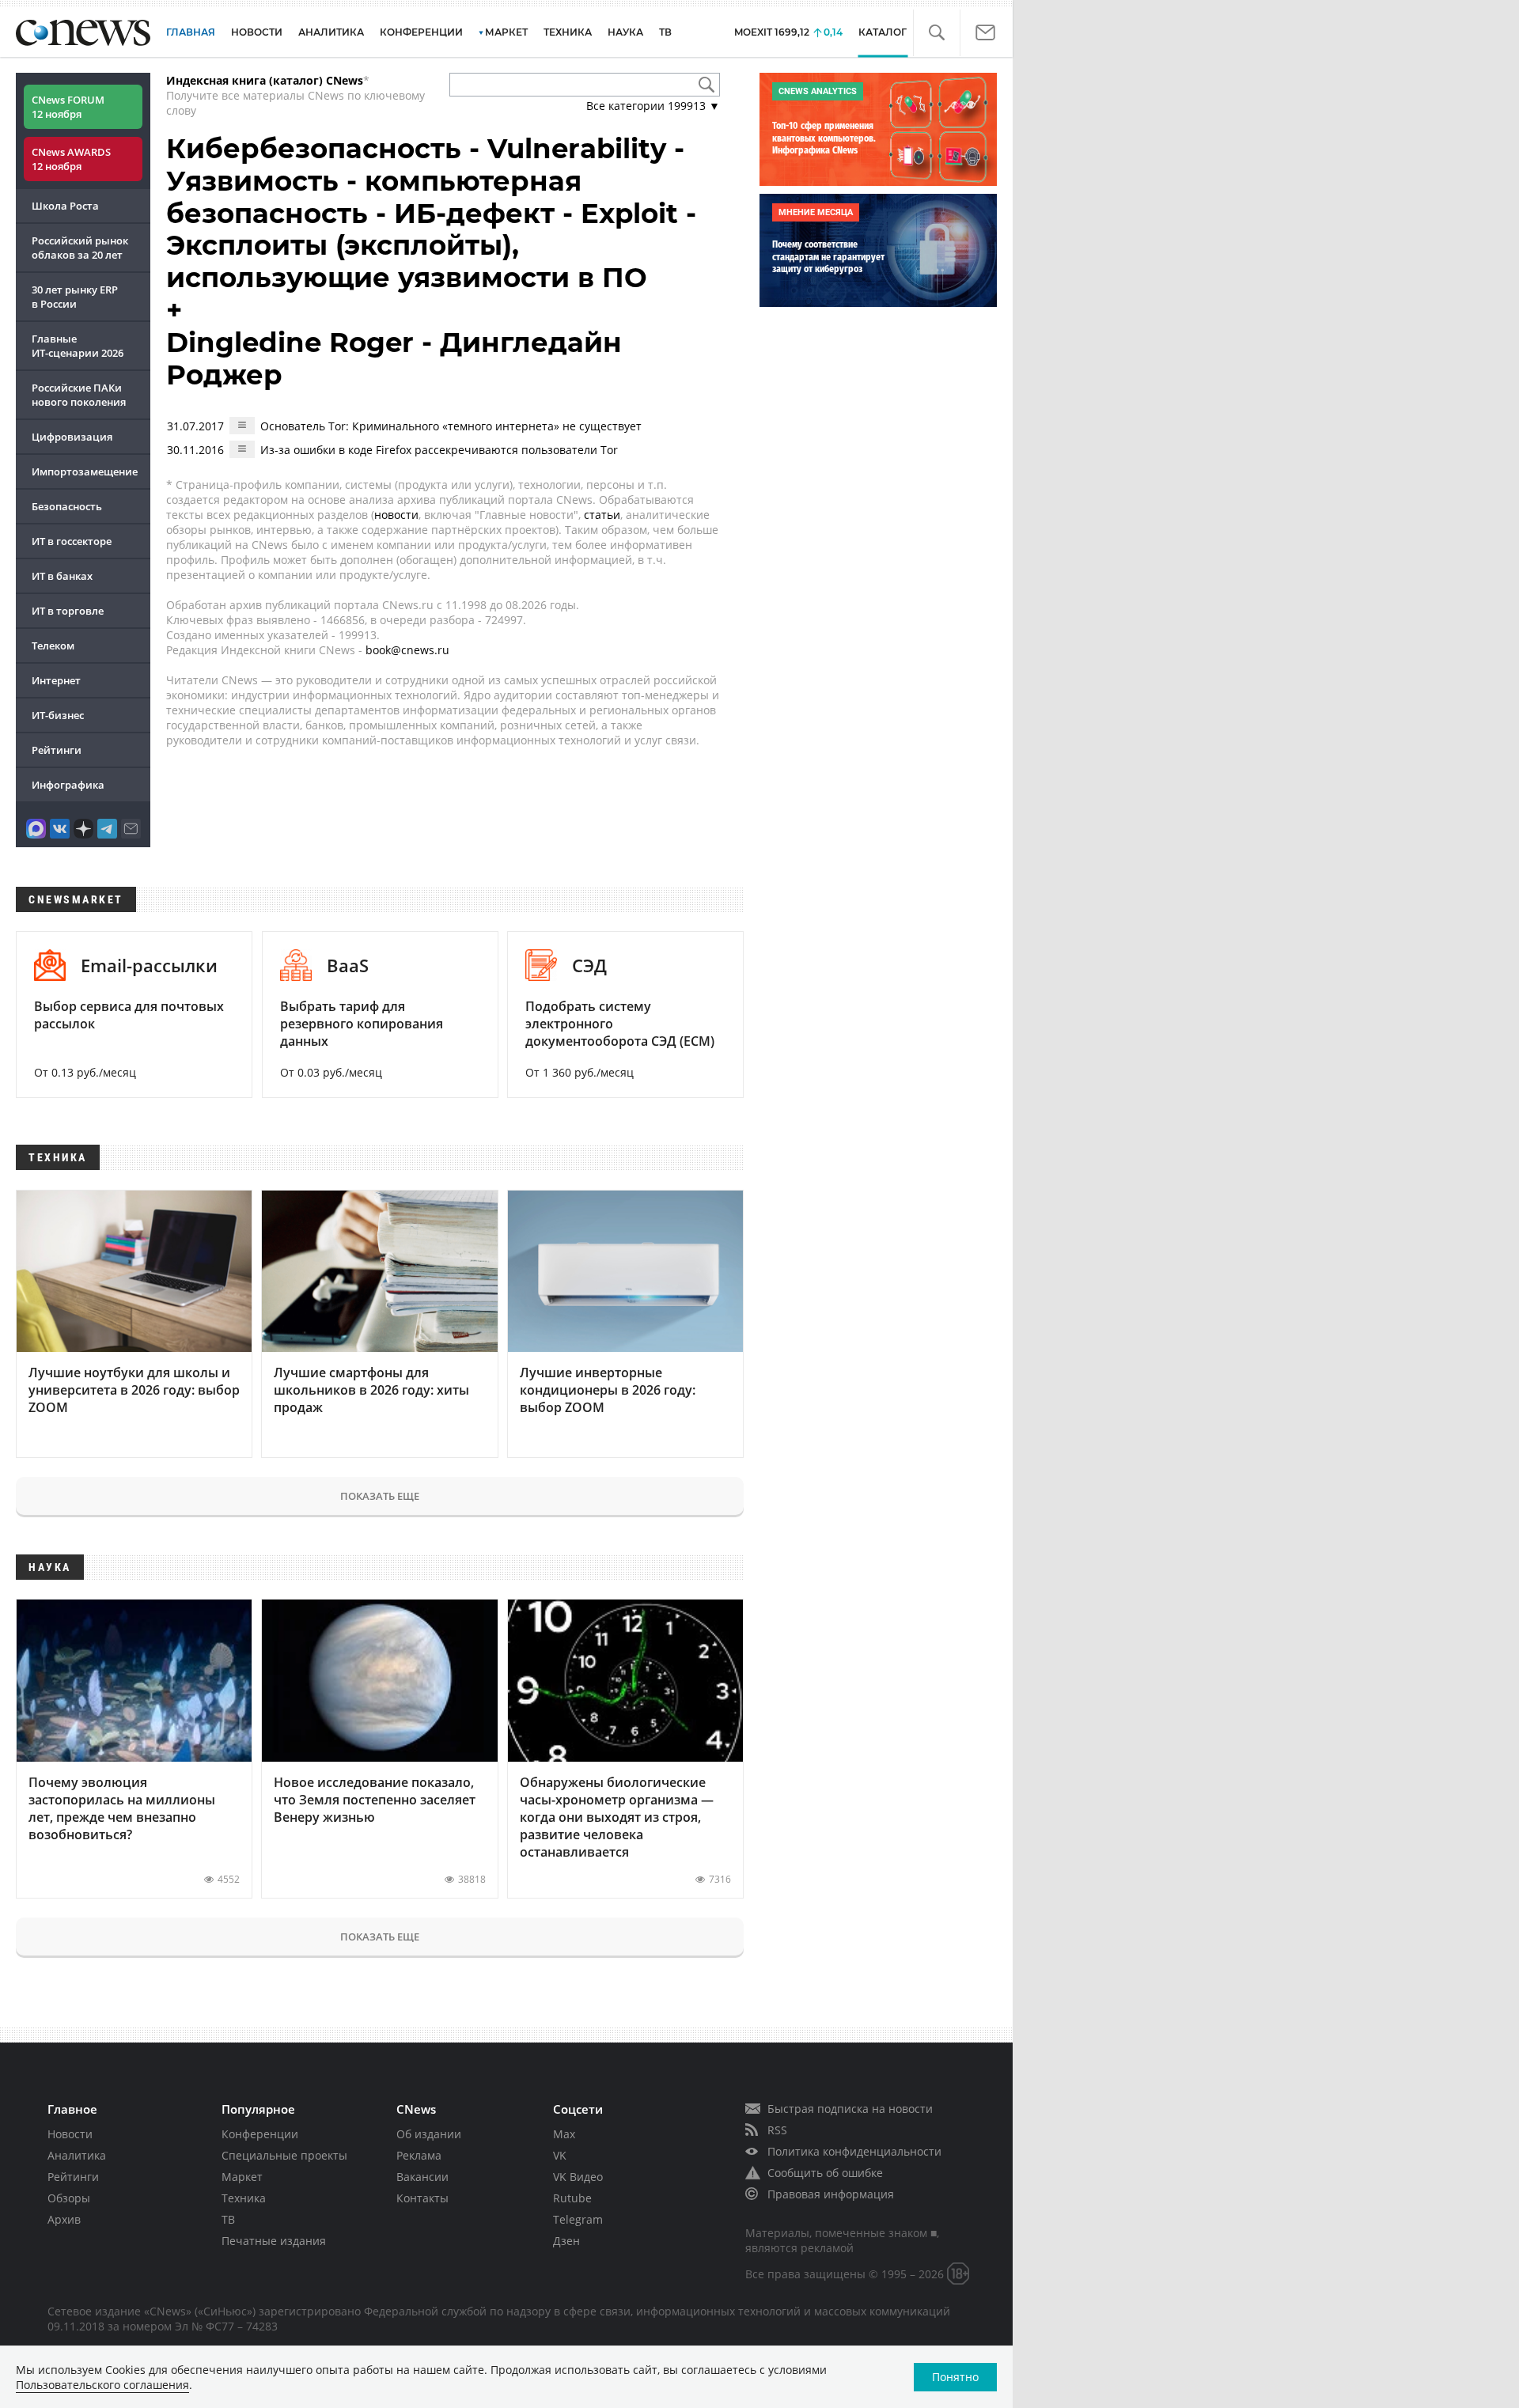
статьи (602, 515)
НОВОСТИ (257, 32)
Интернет (56, 680)
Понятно (955, 2377)
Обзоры (69, 2198)
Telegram (578, 2219)
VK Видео (578, 2177)
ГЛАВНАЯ (191, 32)
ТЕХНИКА (568, 32)
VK (560, 2155)
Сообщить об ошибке (825, 2173)
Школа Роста (65, 206)
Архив (64, 2219)
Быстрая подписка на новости (850, 2109)
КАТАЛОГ (883, 32)
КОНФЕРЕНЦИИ (421, 32)
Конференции (260, 2134)
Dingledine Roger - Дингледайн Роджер (394, 359)
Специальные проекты (284, 2155)
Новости (70, 2134)
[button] (936, 33)
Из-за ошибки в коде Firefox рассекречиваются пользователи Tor (439, 450)
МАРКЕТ (506, 32)
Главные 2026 (78, 346)
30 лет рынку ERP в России (75, 297)
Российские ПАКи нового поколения (79, 395)
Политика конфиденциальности (854, 2151)
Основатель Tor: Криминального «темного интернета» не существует (451, 426)
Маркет (242, 2177)
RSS (777, 2130)
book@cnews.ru (407, 650)
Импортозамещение (85, 471)
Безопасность (67, 506)
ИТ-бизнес (58, 715)
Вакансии (422, 2177)
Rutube (572, 2198)
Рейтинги (57, 750)
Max (564, 2134)
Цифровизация (72, 437)
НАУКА (625, 32)
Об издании (429, 2134)
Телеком (53, 646)
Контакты (422, 2198)
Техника (244, 2198)
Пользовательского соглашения (102, 2385)
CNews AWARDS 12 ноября (71, 159)
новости (396, 515)
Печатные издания (274, 2241)
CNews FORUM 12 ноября (68, 107)
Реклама (419, 2155)
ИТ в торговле (68, 611)
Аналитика (331, 32)
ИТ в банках (62, 576)
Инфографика (68, 785)
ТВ (665, 32)
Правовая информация (831, 2194)
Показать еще (380, 1496)
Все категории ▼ (653, 106)
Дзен (566, 2241)
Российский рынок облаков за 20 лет (80, 248)
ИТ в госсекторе (72, 541)
